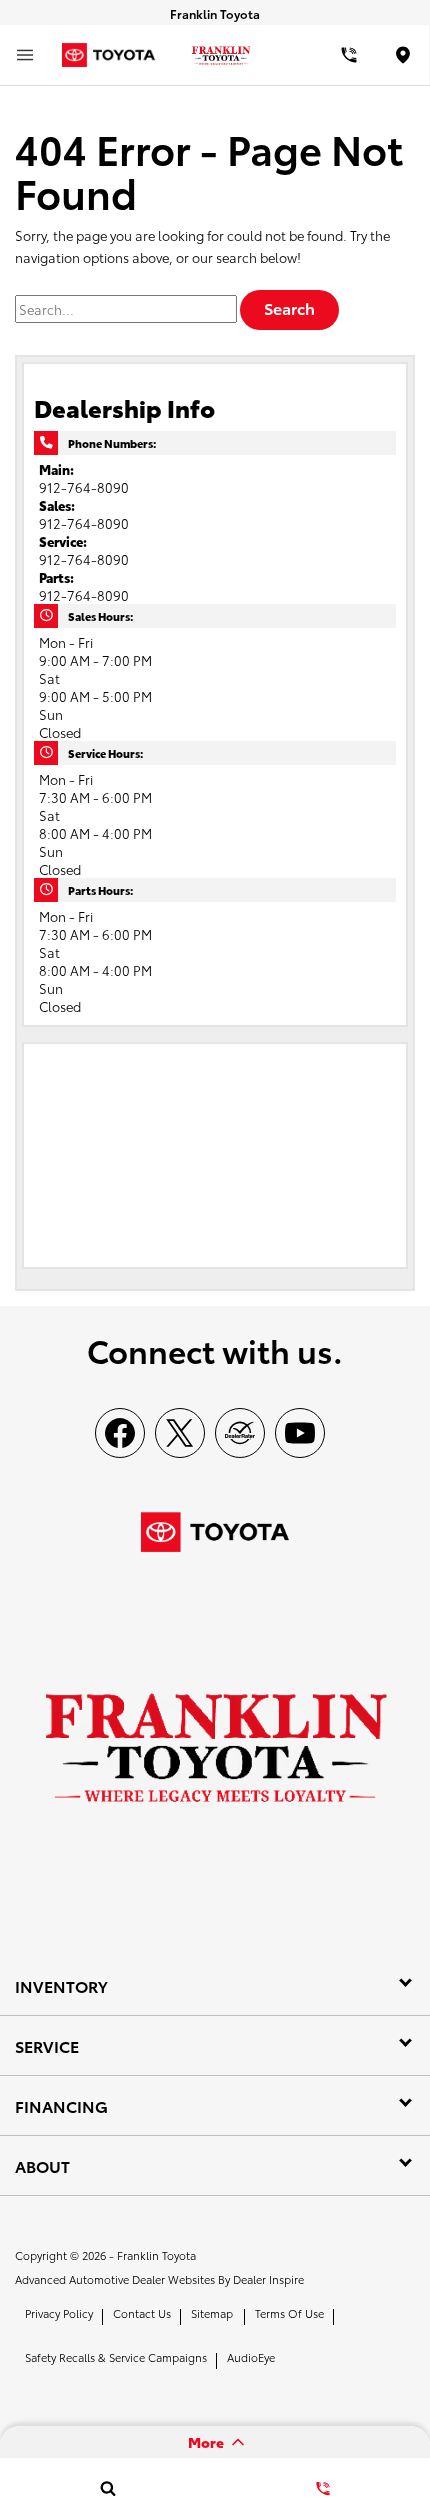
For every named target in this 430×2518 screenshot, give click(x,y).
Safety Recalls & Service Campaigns (116, 2357)
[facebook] (120, 1433)
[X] (180, 1433)
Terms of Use (289, 2313)
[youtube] (300, 1433)
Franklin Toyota (156, 2255)
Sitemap (212, 2313)
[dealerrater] (240, 1433)
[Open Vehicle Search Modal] (107, 2488)
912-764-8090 (84, 487)
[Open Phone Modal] (350, 55)
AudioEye (251, 2357)
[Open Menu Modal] (25, 55)
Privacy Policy (59, 2313)
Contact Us (142, 2313)
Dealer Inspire (268, 2279)
